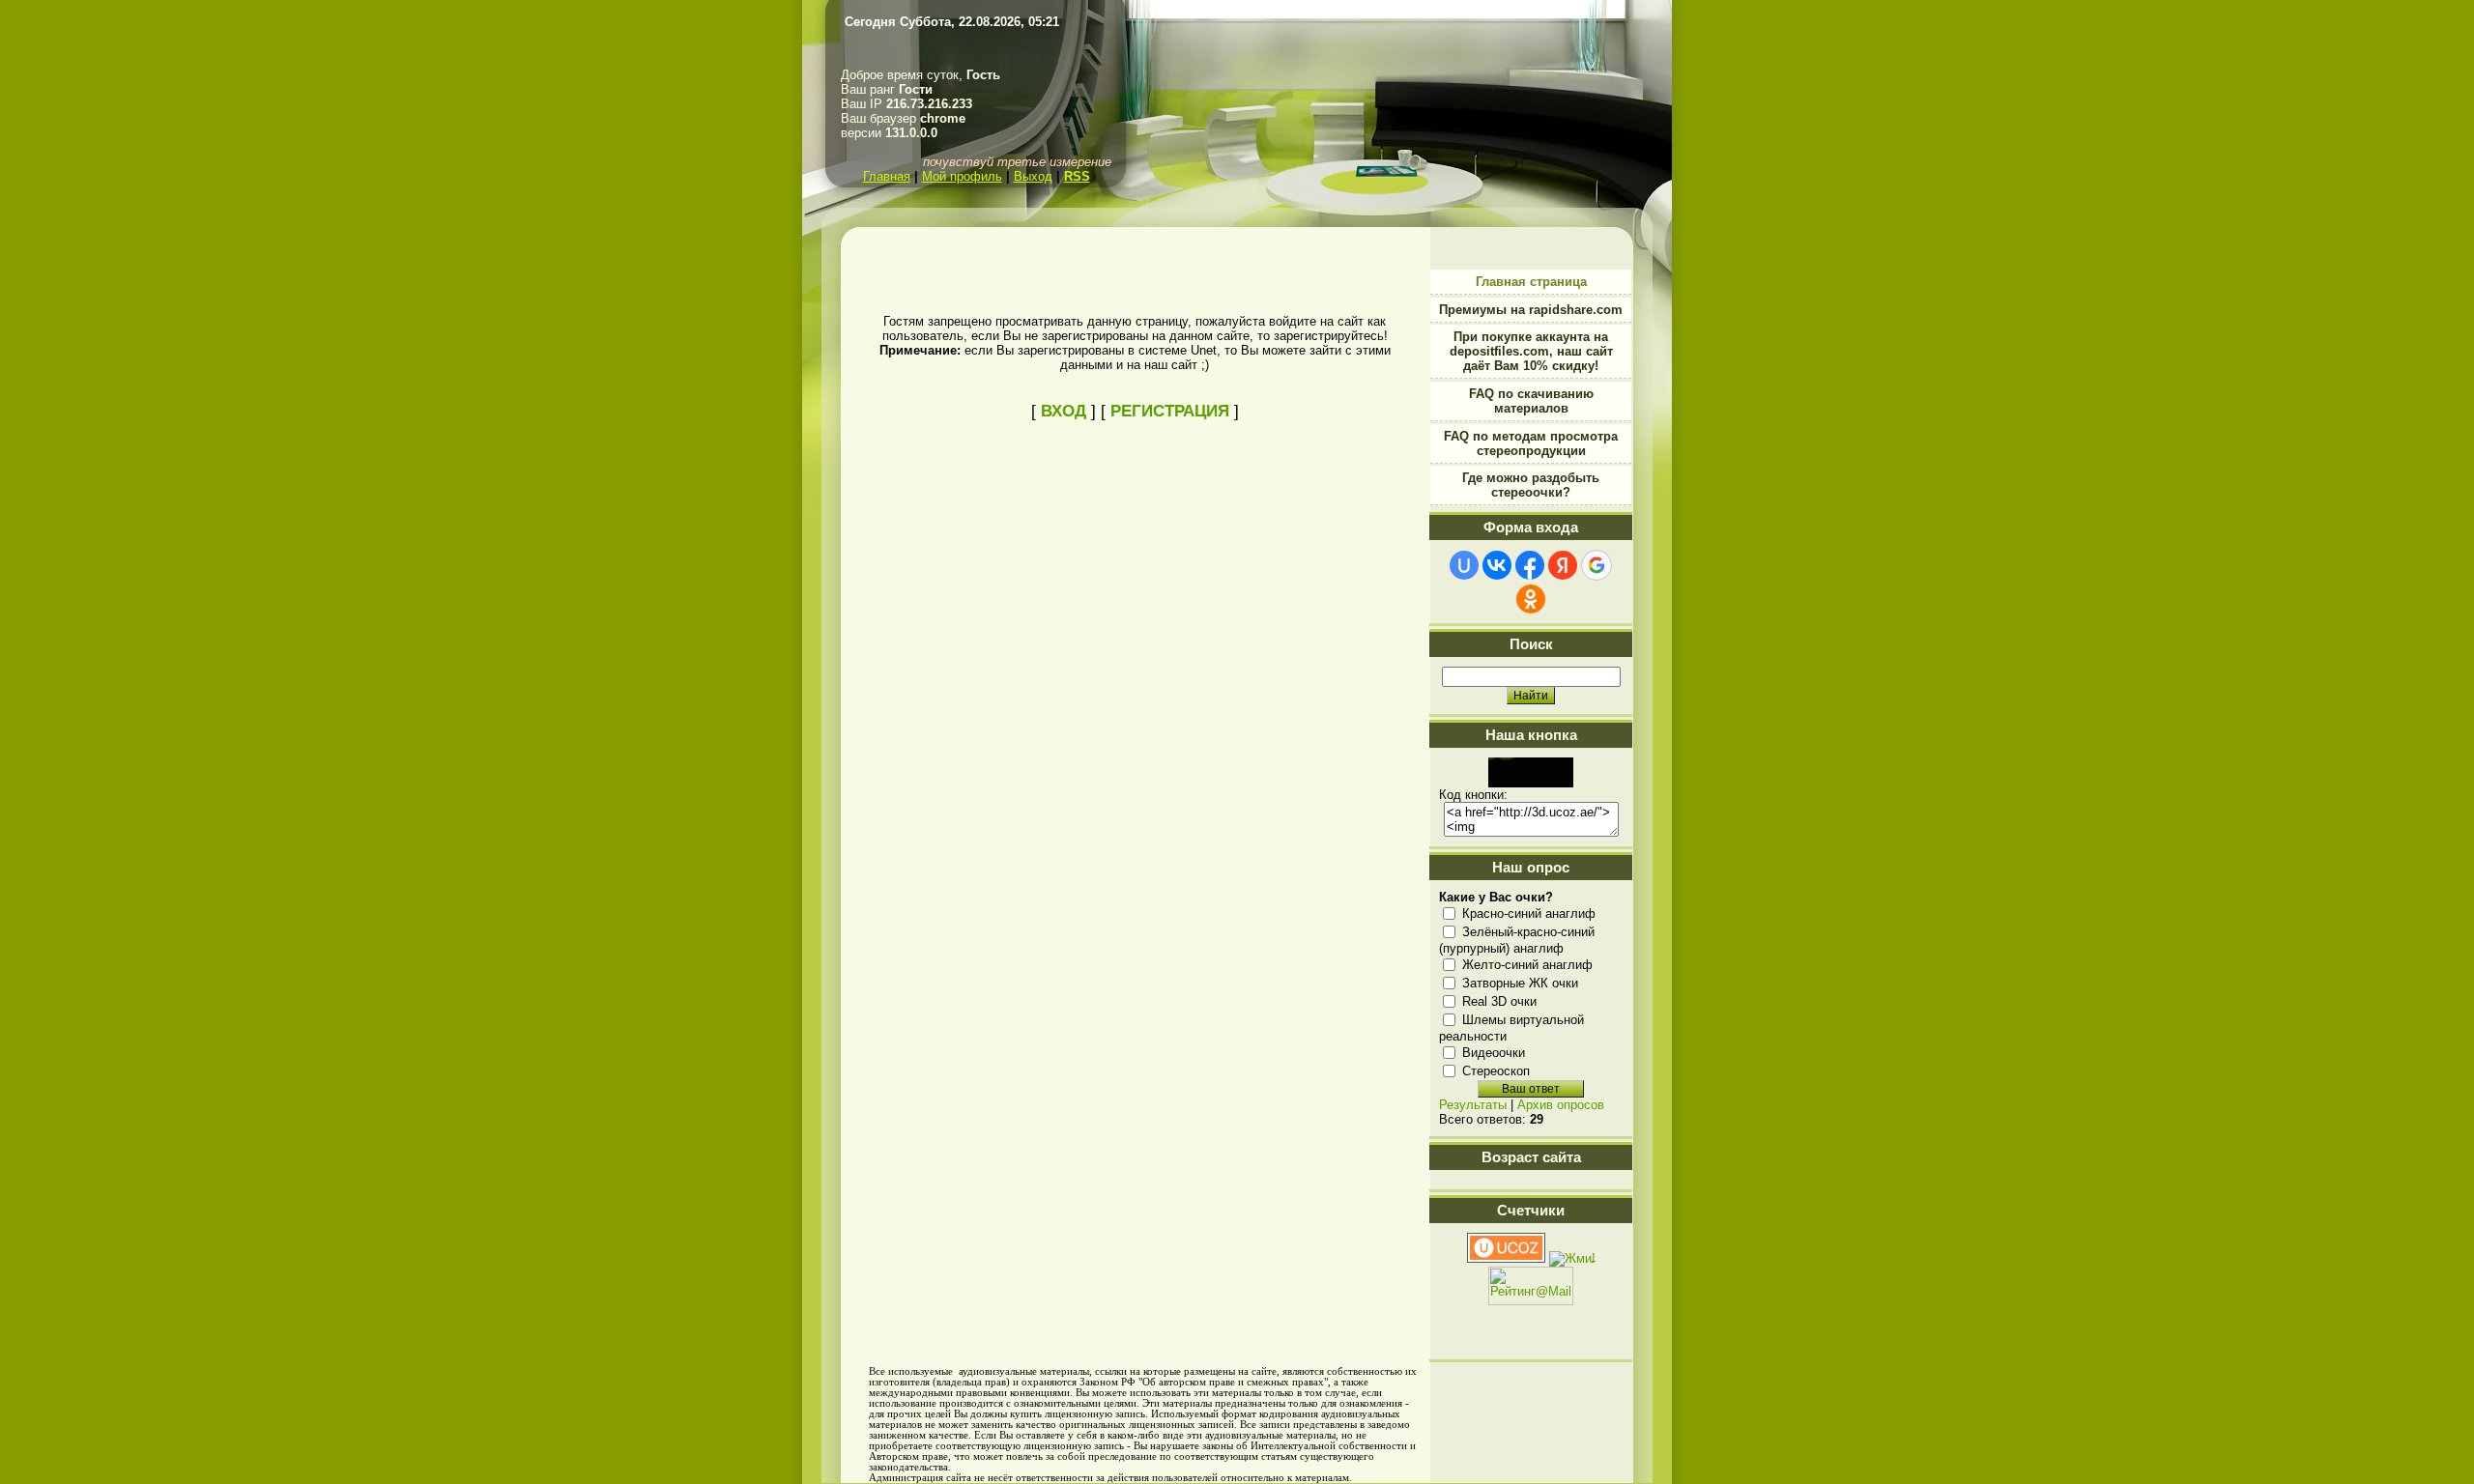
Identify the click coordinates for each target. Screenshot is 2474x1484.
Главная (887, 176)
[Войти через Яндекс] (1563, 565)
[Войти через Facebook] (1530, 565)
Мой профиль (962, 176)
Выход (1033, 176)
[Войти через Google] (1597, 565)
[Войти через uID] (1464, 565)
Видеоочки (1494, 1053)
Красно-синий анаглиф (1529, 913)
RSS (1077, 176)
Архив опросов (1561, 1105)
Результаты (1473, 1105)
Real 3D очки (1499, 1001)
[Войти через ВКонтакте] (1497, 565)
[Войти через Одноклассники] (1531, 599)
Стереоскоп (1496, 1071)
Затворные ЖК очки (1520, 983)
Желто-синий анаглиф (1527, 965)
